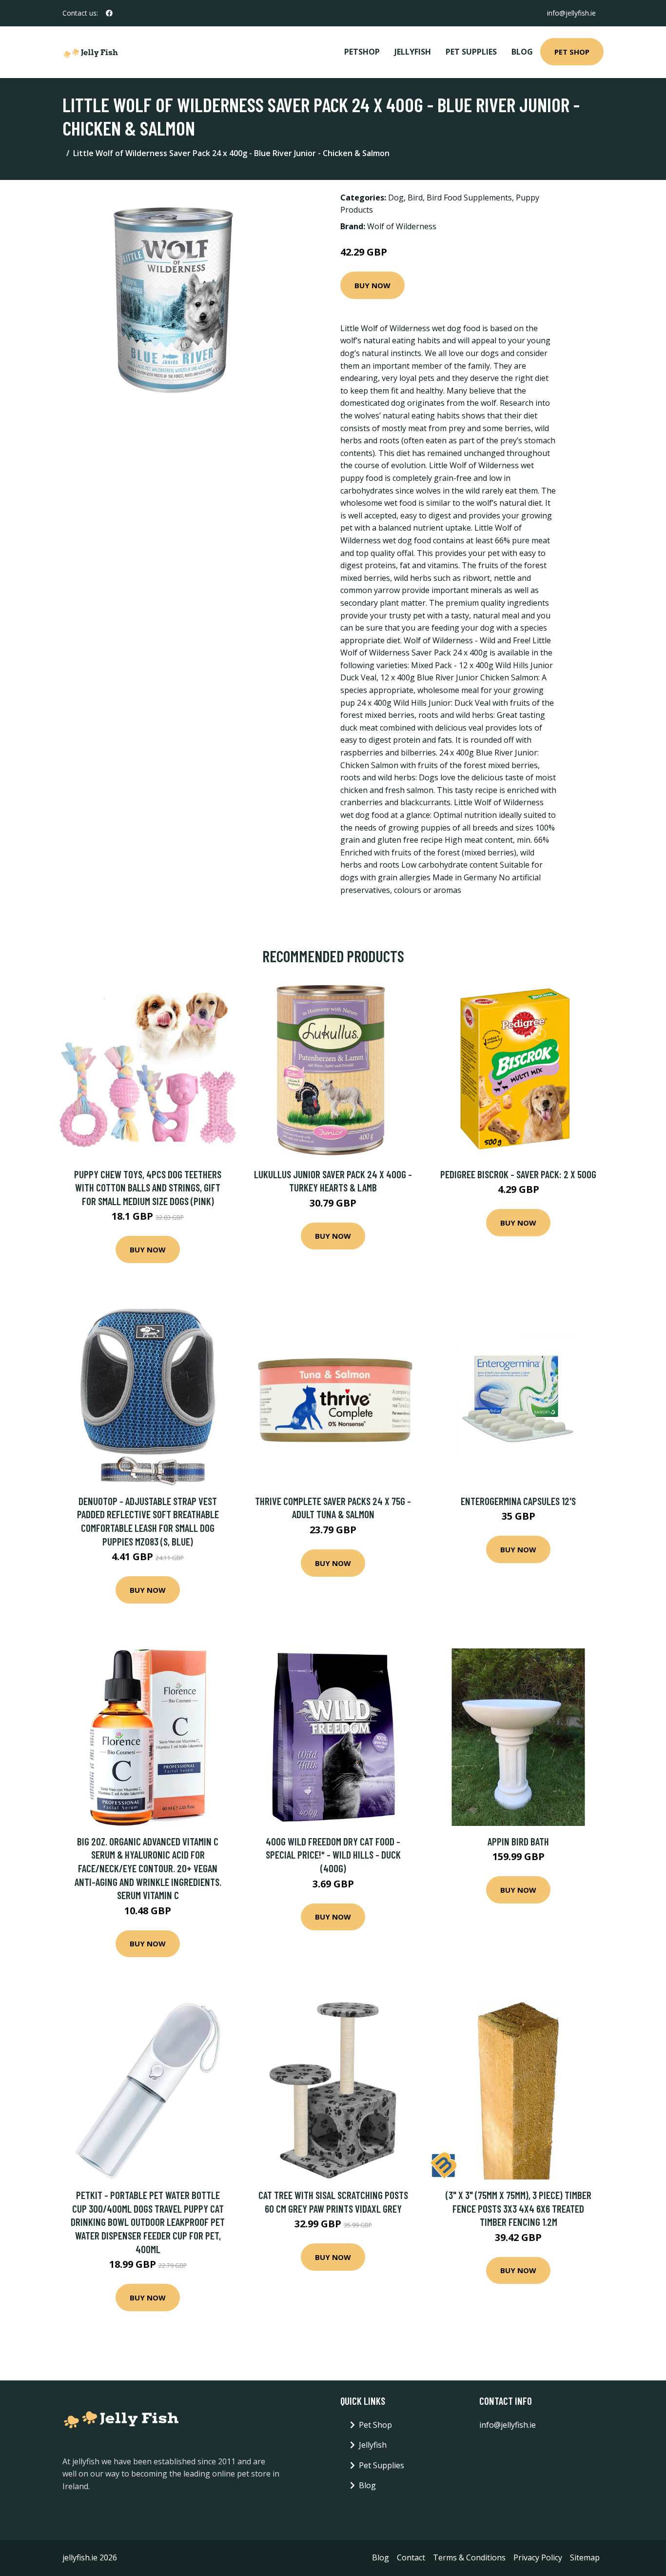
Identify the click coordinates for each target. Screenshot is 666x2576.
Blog (522, 52)
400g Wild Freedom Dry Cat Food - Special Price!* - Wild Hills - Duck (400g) (333, 1855)
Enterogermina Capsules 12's (518, 1501)
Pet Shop (572, 52)
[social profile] (109, 13)
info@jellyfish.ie (571, 13)
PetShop (362, 52)
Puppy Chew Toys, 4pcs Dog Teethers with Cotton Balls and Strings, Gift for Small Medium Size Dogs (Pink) (148, 1188)
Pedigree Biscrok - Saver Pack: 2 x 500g (518, 1174)
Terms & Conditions (469, 2557)
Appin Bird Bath (518, 1841)
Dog (396, 198)
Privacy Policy (538, 2557)
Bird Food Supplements (469, 198)
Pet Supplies (471, 52)
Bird (415, 198)
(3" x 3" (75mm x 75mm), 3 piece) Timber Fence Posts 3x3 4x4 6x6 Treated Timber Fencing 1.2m (519, 2208)
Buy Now (372, 285)
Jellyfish (413, 52)
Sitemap (585, 2557)
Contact (411, 2557)
